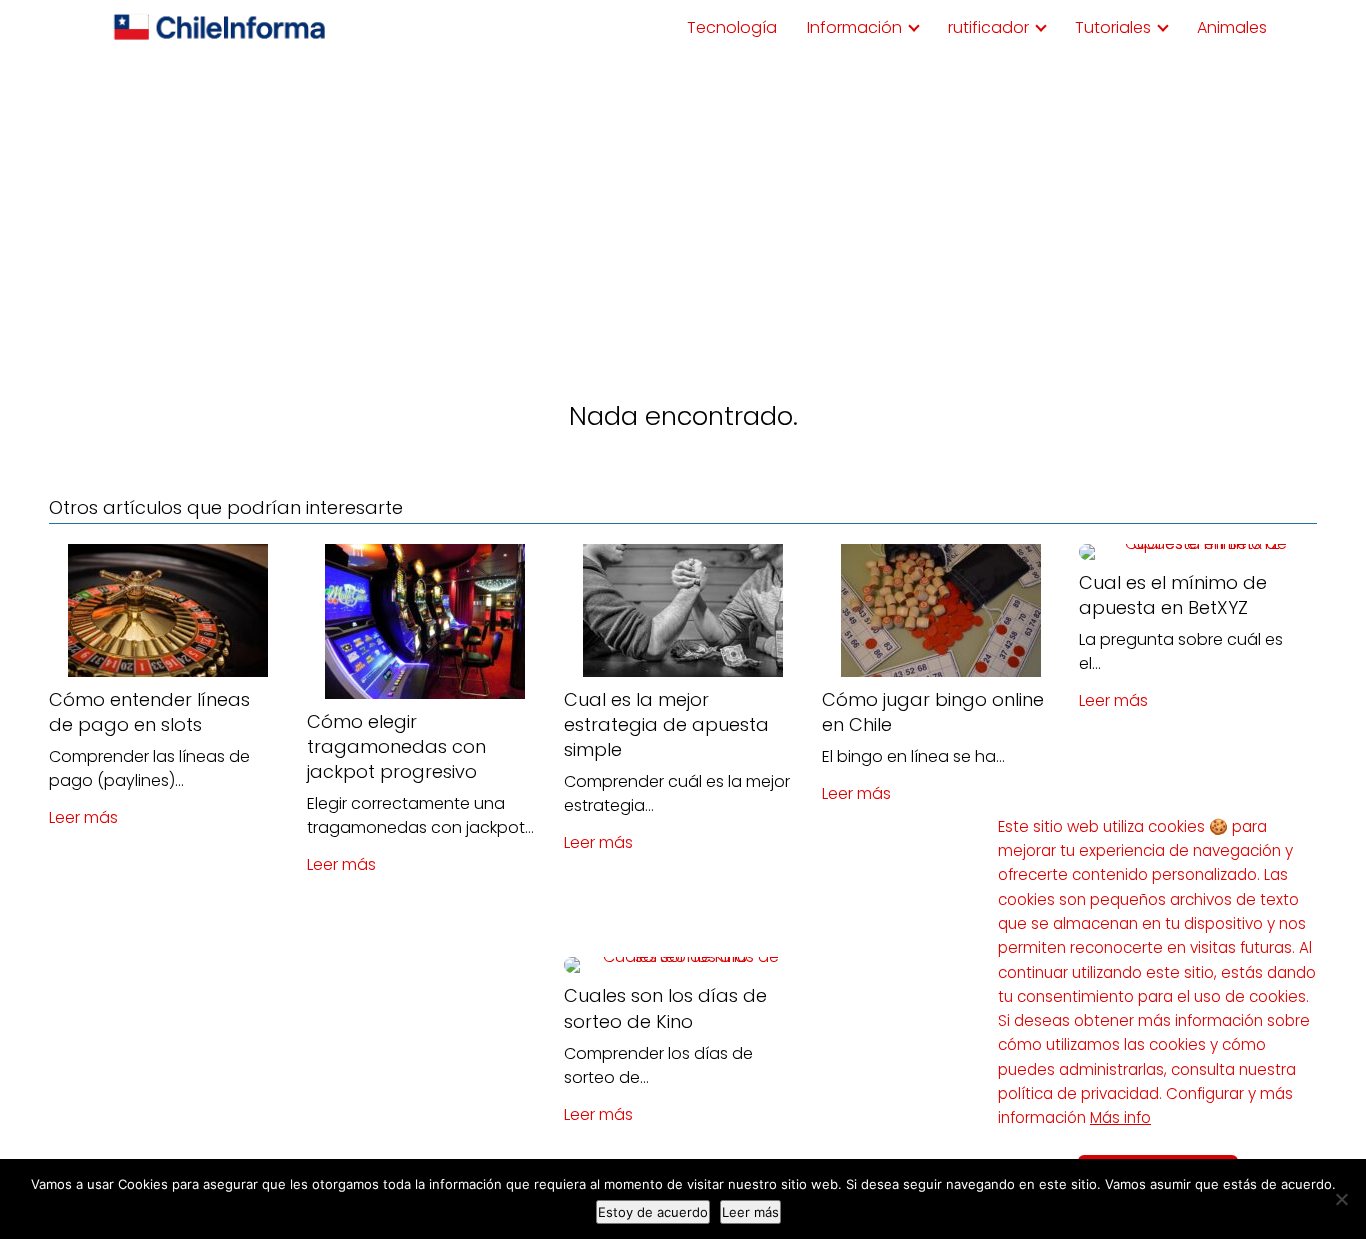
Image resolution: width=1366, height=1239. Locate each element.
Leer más (83, 817)
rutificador (988, 27)
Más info (1120, 1117)
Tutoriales (1113, 27)
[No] (1341, 1199)
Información (854, 27)
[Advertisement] (683, 206)
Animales (1232, 27)
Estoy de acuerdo (653, 1212)
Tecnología (732, 27)
